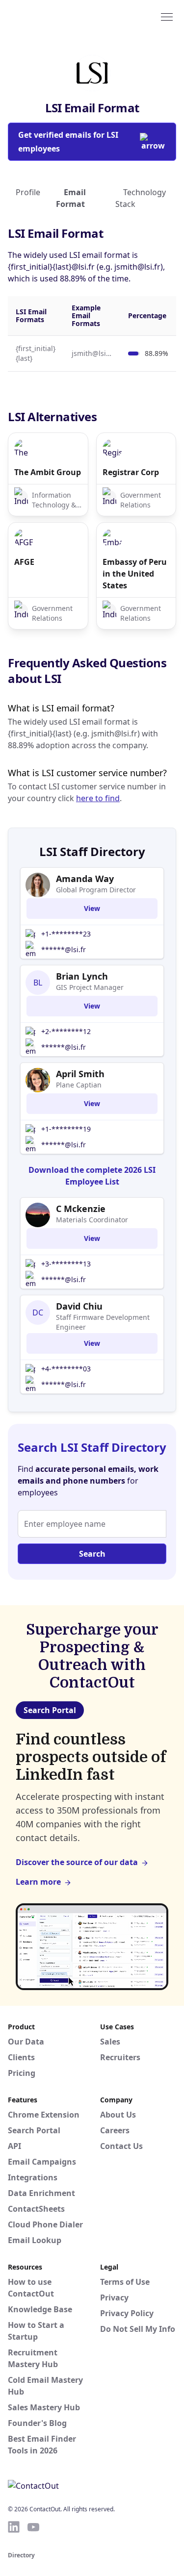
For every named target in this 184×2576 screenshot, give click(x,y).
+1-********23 (66, 934)
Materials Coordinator (92, 1220)
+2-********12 (66, 1031)
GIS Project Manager (90, 987)
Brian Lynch (82, 976)
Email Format (71, 198)
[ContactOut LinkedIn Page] (14, 2527)
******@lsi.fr (64, 949)
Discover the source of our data (77, 1862)
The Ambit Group (48, 472)
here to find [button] (98, 798)
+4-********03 (66, 1369)
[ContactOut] (55, 16)
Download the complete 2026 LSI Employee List (92, 1176)
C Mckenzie (81, 1209)
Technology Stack (141, 198)
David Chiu (79, 1306)
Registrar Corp (131, 472)
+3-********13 (66, 1264)
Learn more (38, 1882)
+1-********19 (66, 1129)
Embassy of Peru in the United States (135, 574)
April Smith (80, 1074)
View (92, 908)
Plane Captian (79, 1085)
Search (92, 1554)
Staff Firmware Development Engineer (103, 1322)
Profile (28, 192)
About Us (118, 2115)
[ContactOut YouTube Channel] (33, 2527)
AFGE (24, 562)
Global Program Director (96, 890)
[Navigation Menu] (167, 16)
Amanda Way (85, 879)
